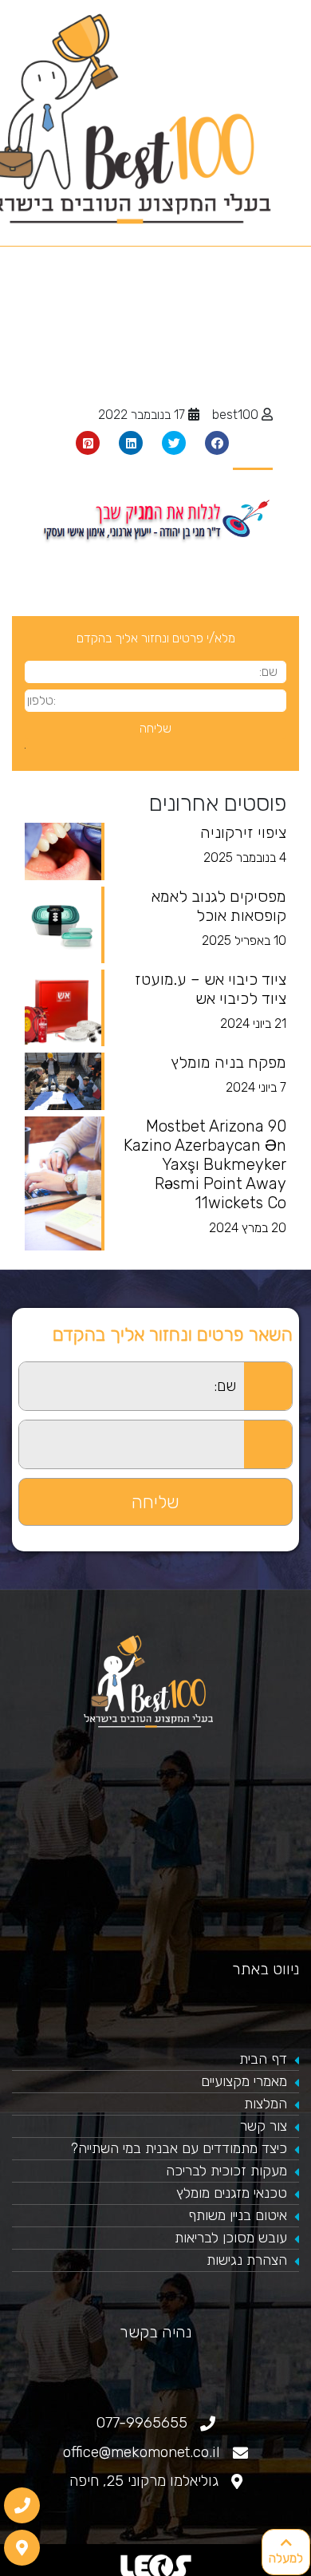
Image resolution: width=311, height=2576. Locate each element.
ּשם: (9, 1371)
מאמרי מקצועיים (244, 2081)
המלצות (266, 2104)
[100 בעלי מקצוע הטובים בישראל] (155, 1681)
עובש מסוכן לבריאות (231, 2238)
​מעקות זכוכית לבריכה (226, 2171)
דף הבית (263, 2059)
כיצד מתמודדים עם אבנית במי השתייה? (179, 2148)
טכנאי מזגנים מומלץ (232, 2193)
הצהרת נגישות (247, 2260)
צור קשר (264, 2126)
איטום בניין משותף (238, 2215)
